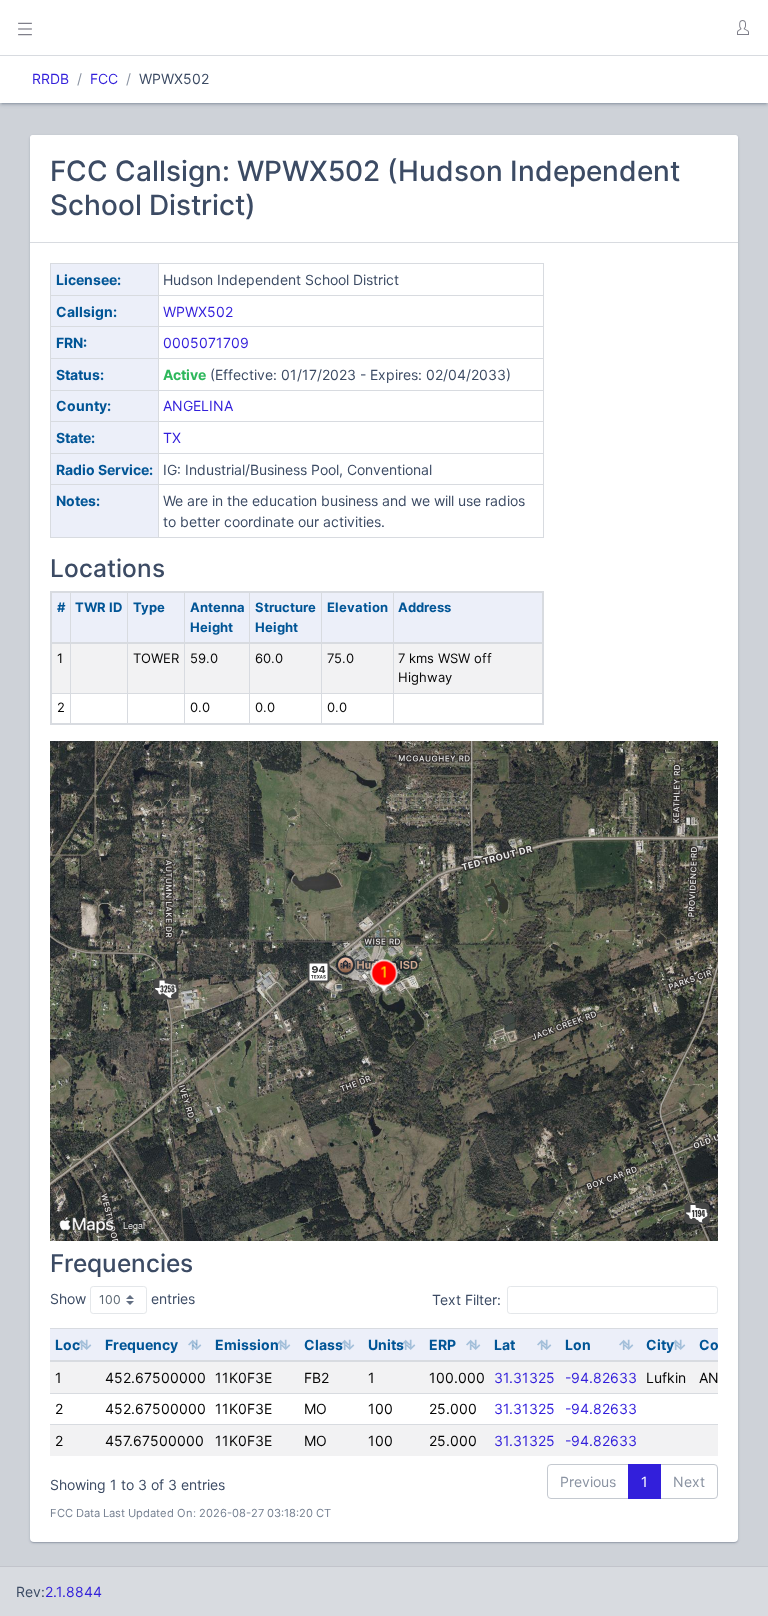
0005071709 (206, 342)
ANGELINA (198, 405)
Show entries (122, 1298)
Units (386, 1344)
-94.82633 (601, 1377)
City (660, 1344)
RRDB (50, 78)
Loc (67, 1344)
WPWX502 (198, 311)
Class (323, 1344)
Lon (578, 1344)
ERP (442, 1344)
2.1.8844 (73, 1591)
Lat (504, 1344)
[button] (742, 28)
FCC (104, 78)
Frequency (141, 1344)
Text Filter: (466, 1299)
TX (172, 437)
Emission (247, 1344)
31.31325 (524, 1377)
